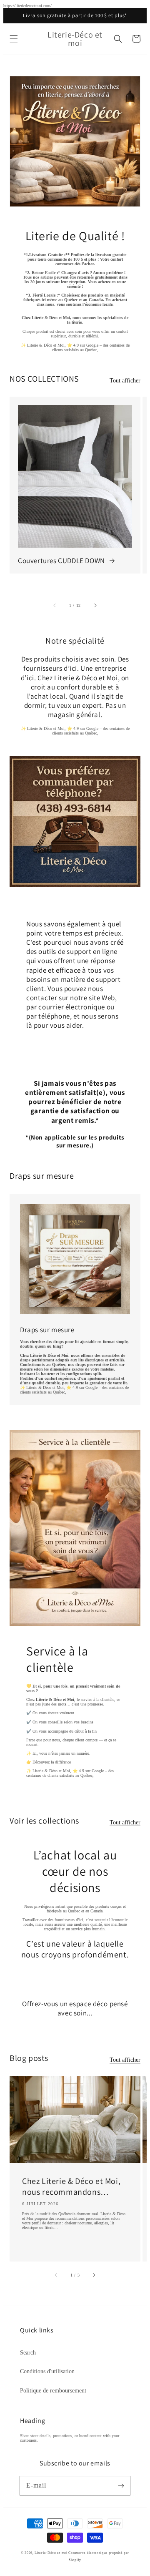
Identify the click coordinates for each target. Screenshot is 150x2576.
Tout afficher (125, 381)
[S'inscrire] (121, 2485)
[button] (14, 39)
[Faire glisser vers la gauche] (55, 605)
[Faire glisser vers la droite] (95, 605)
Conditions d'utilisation (47, 2371)
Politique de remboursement (53, 2391)
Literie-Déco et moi (51, 2553)
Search (28, 2353)
